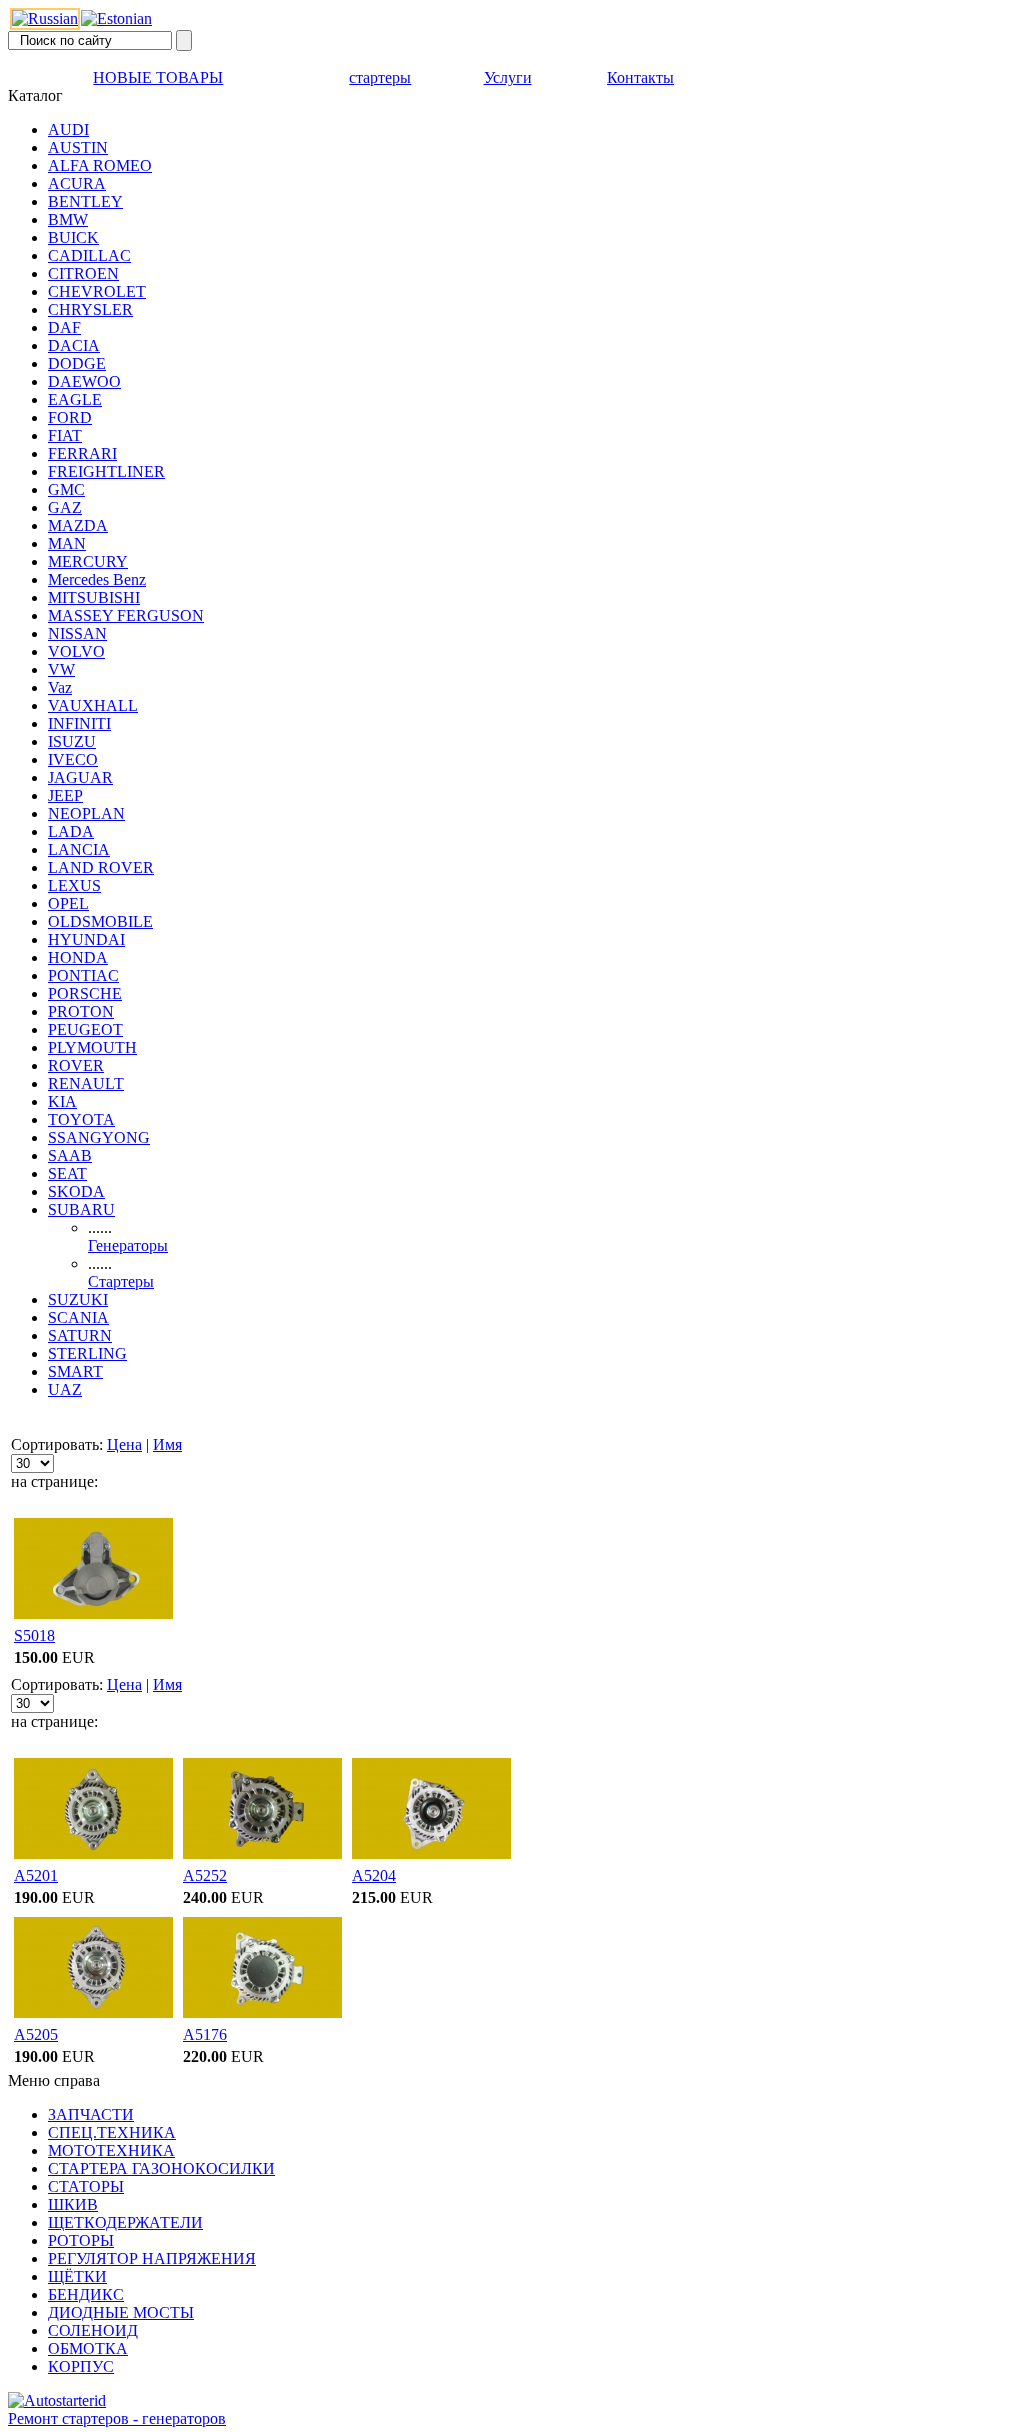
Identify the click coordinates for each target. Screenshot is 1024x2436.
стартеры (380, 77)
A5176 (205, 2034)
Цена (124, 1444)
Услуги (508, 77)
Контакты (640, 77)
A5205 (36, 2034)
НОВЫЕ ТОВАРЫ (158, 77)
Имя (167, 1444)
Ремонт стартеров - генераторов (117, 2418)
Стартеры (121, 1281)
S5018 (34, 1635)
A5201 (36, 1875)
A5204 (374, 1875)
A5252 (205, 1875)
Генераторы (128, 1245)
